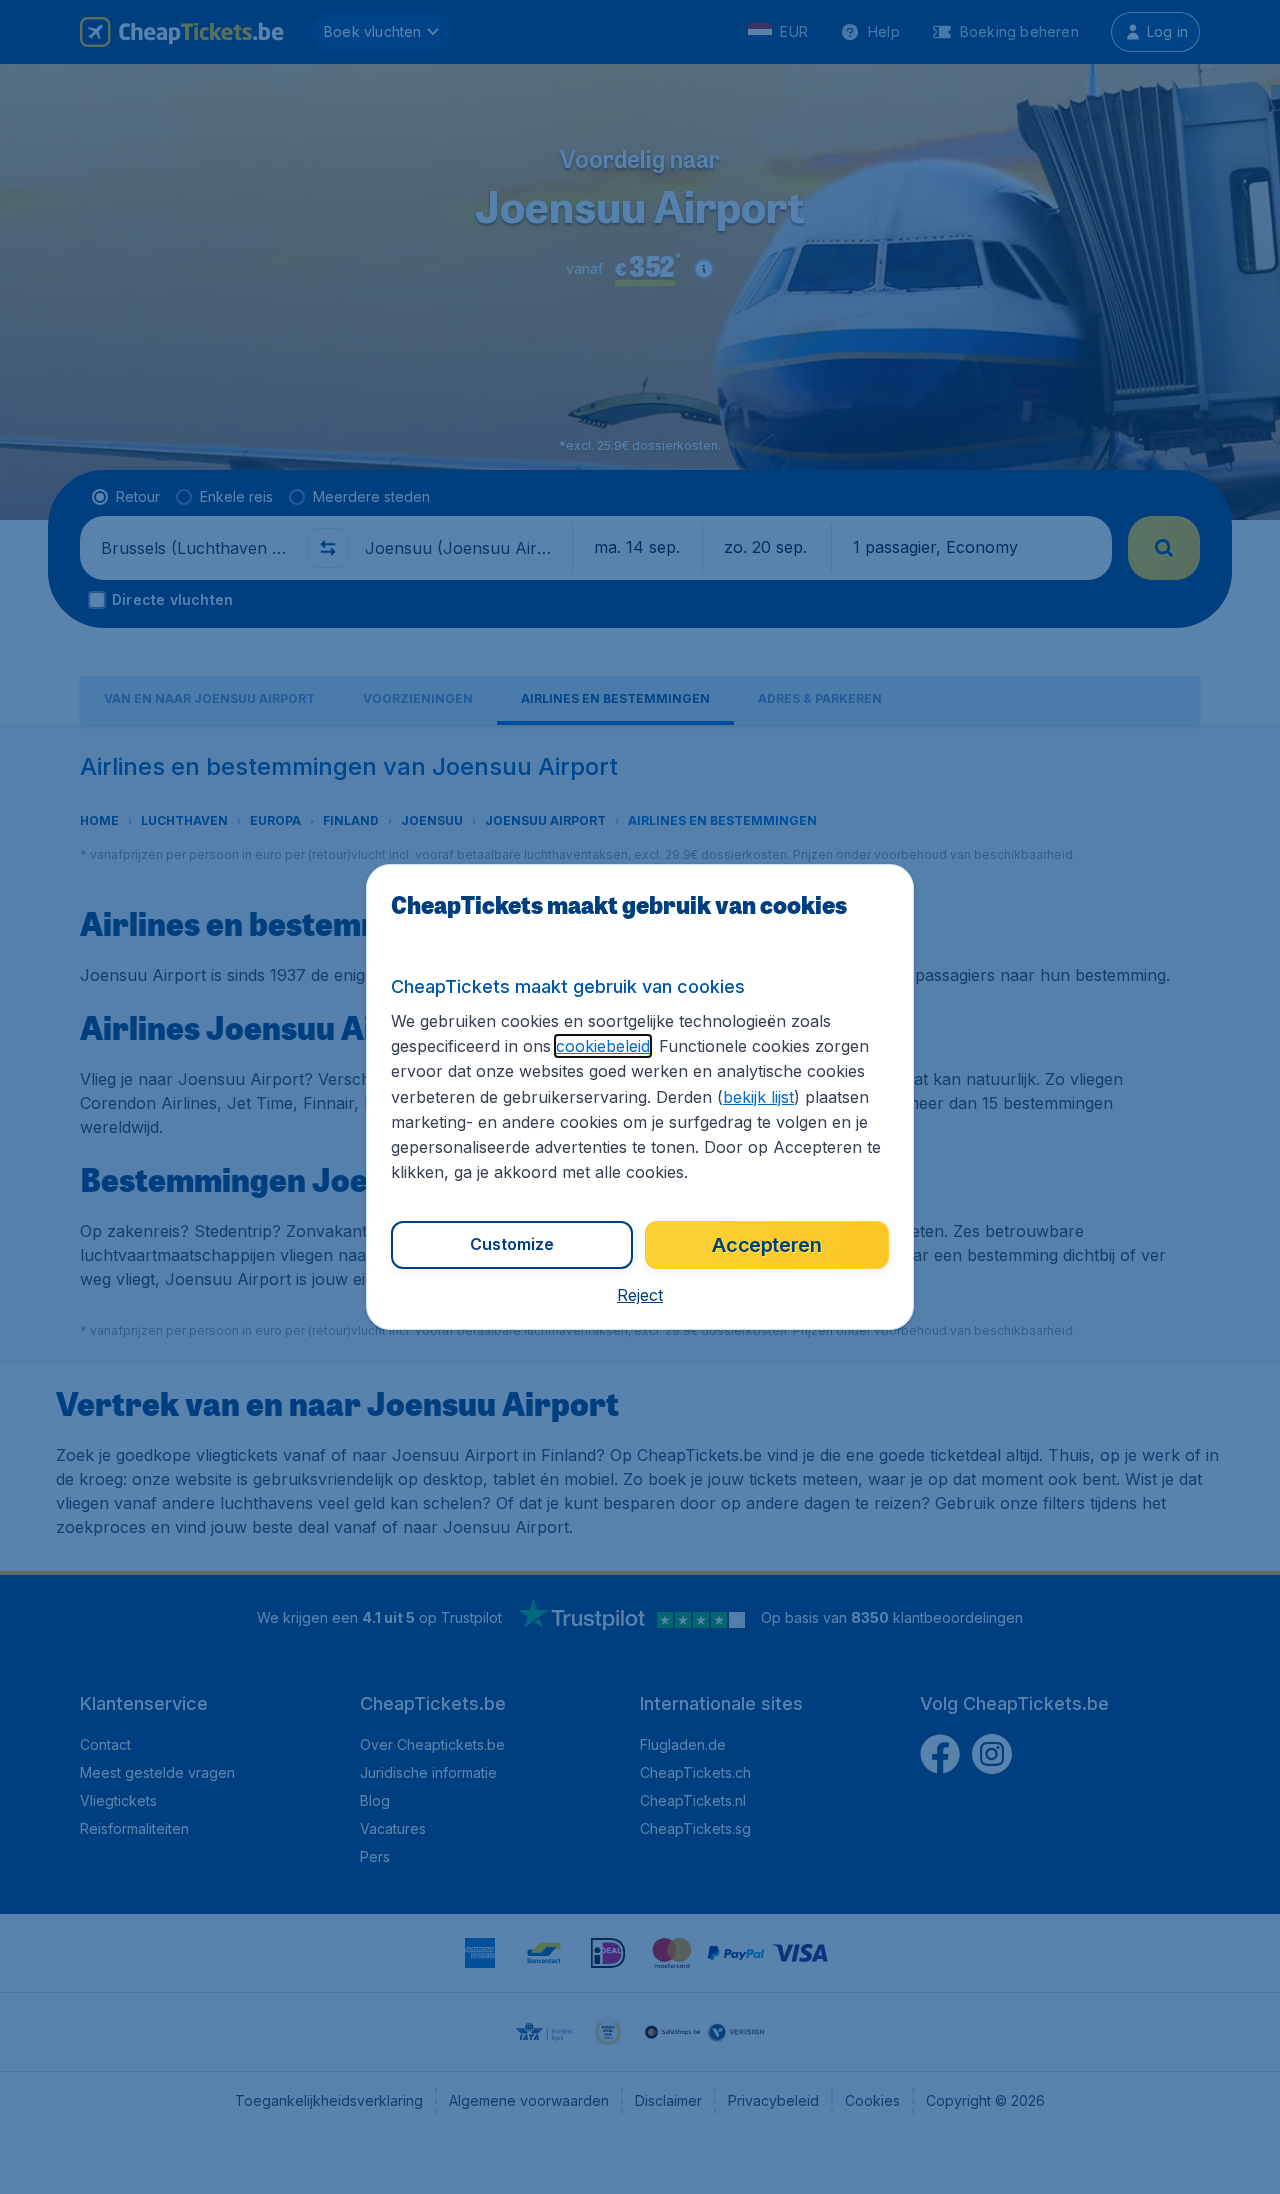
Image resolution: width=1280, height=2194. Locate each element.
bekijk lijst (758, 1097)
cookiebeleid (603, 1046)
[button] (640, 1295)
